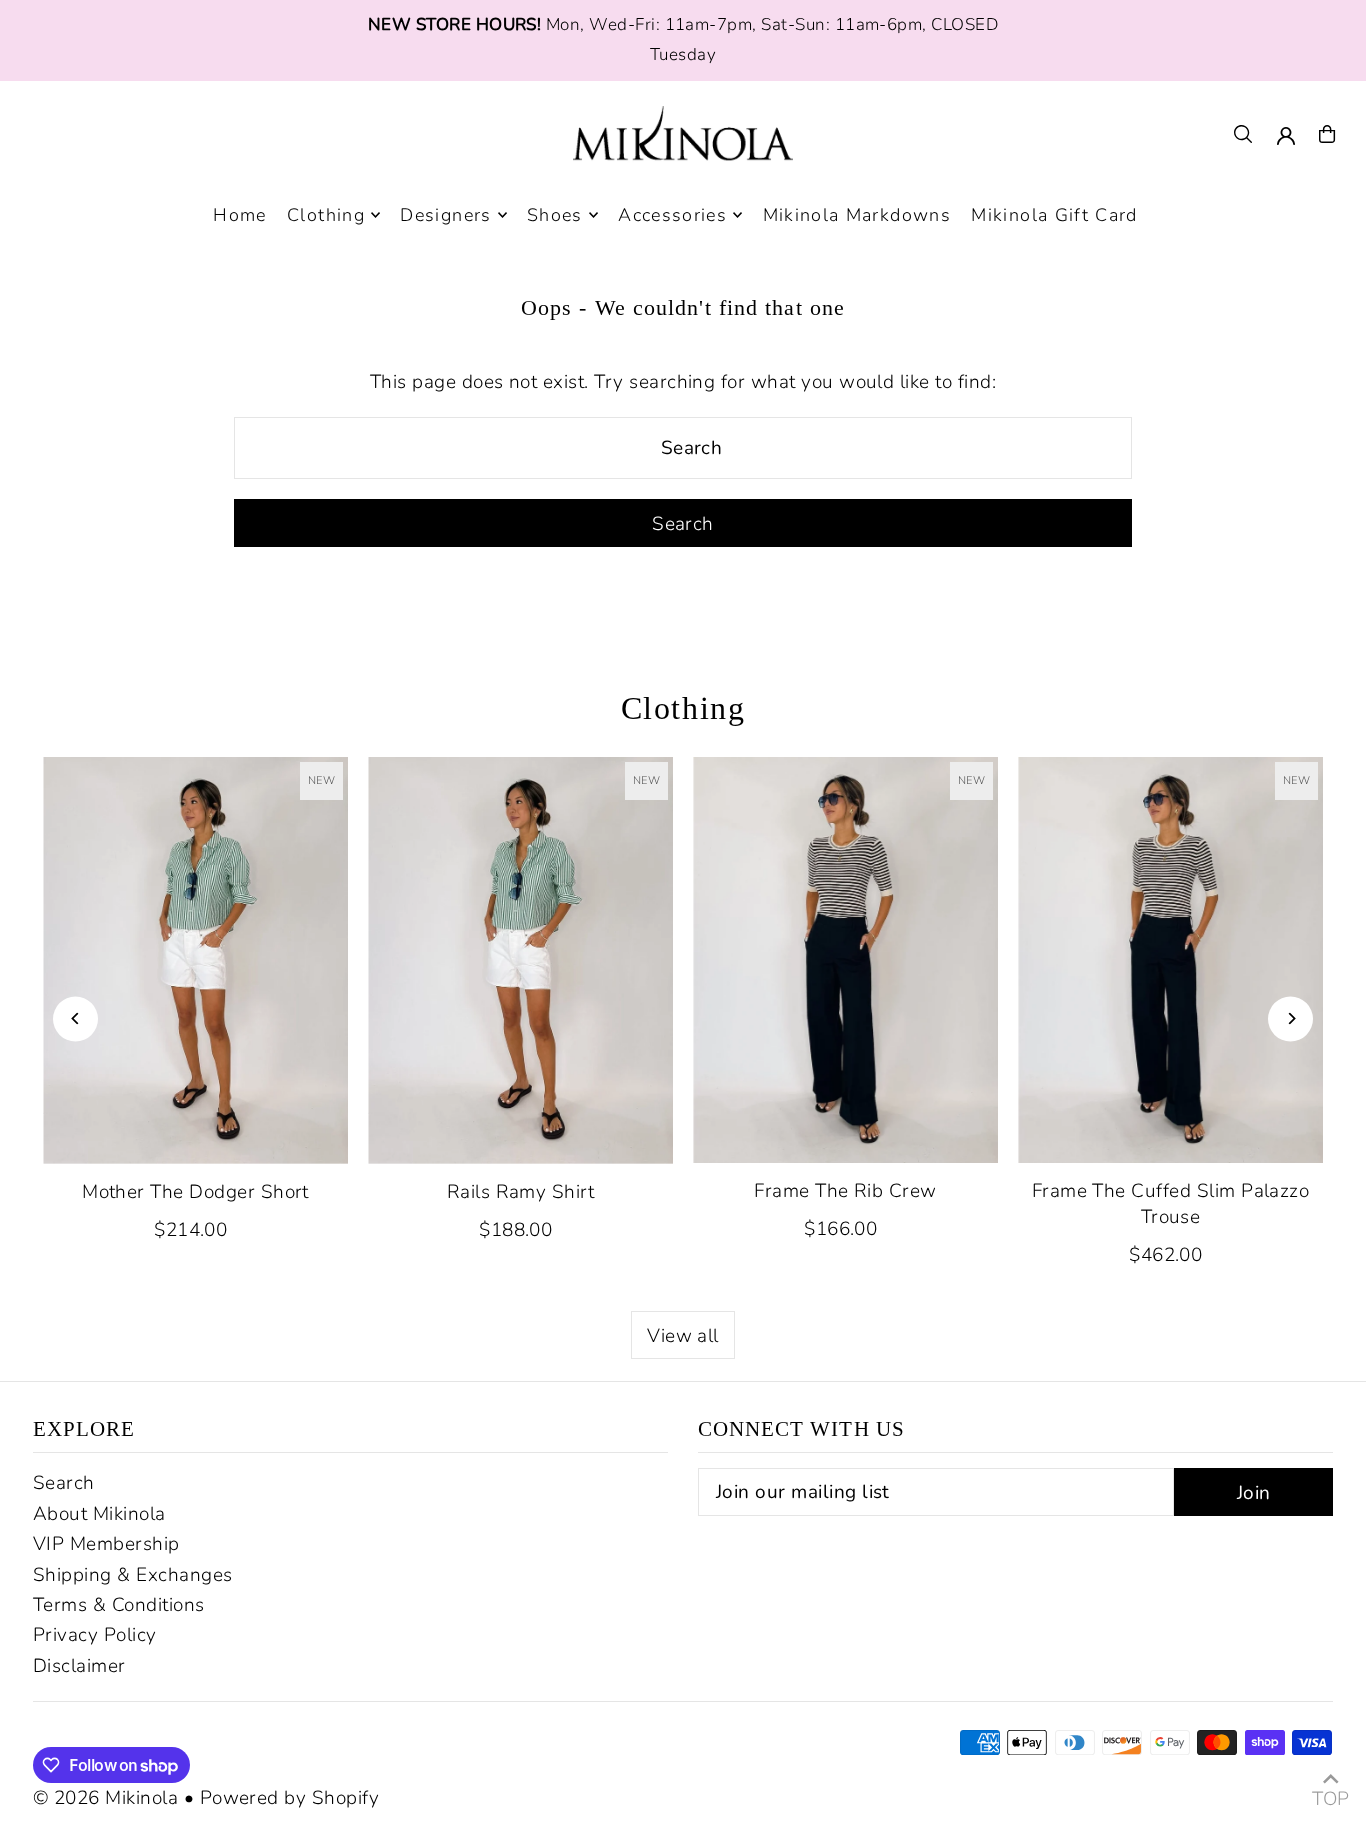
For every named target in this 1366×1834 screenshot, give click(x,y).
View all (683, 1336)
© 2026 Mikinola (105, 1798)
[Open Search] (1243, 134)
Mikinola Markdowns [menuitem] (857, 215)
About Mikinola (99, 1514)
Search (64, 1483)
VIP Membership (106, 1544)
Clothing (683, 708)
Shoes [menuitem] (555, 215)
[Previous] (75, 1018)
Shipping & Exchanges (133, 1575)
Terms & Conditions (119, 1605)
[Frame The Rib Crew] (845, 960)
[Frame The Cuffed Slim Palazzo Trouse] (1170, 960)
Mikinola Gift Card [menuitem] (1054, 215)
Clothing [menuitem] (326, 215)
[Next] (1290, 1018)
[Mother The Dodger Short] (195, 960)
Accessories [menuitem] (672, 215)
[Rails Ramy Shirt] (520, 960)
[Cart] (1327, 134)
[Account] (1286, 136)
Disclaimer (79, 1666)
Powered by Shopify (290, 1798)
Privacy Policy (95, 1635)
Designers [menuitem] (445, 215)
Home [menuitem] (239, 215)
